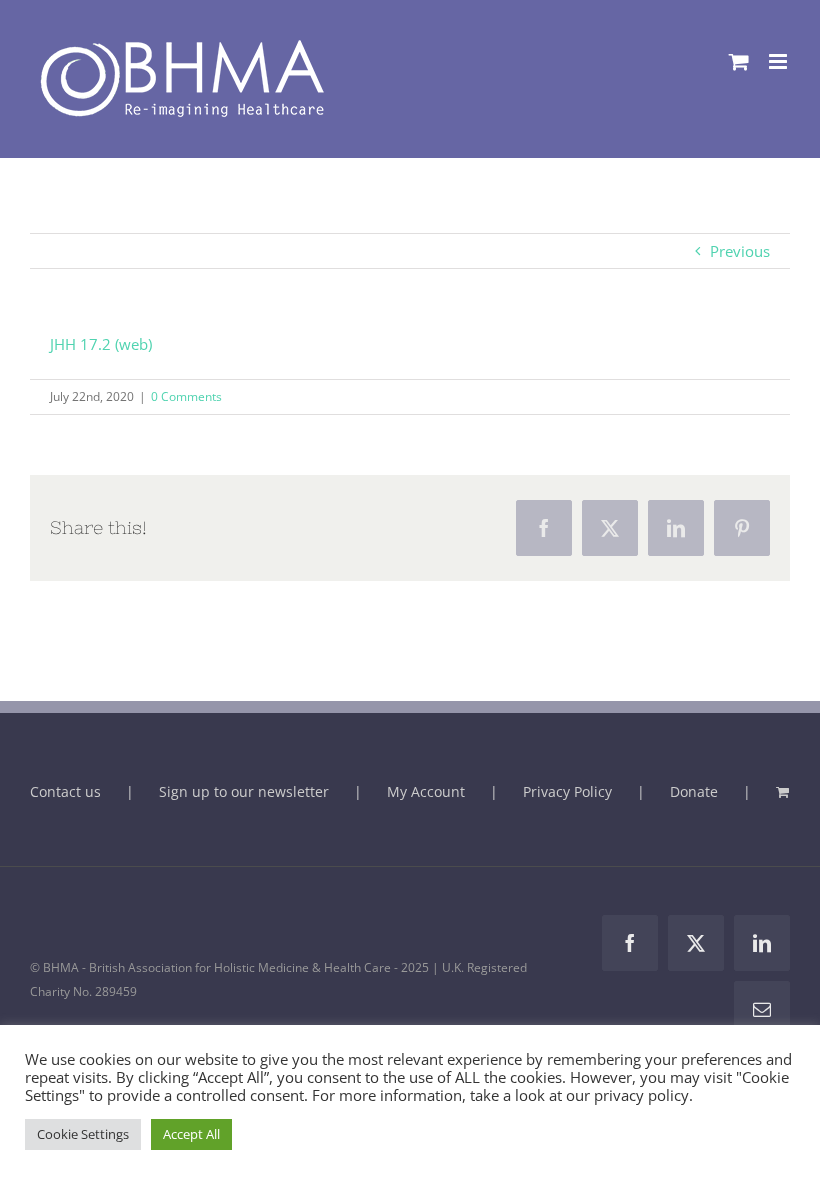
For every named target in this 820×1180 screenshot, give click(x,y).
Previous (740, 251)
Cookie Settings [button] (83, 1134)
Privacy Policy (567, 791)
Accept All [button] (191, 1134)
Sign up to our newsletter (244, 791)
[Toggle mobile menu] (779, 61)
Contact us (65, 791)
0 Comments (186, 396)
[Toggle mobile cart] (739, 61)
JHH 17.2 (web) (101, 344)
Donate (694, 791)
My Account (426, 791)
